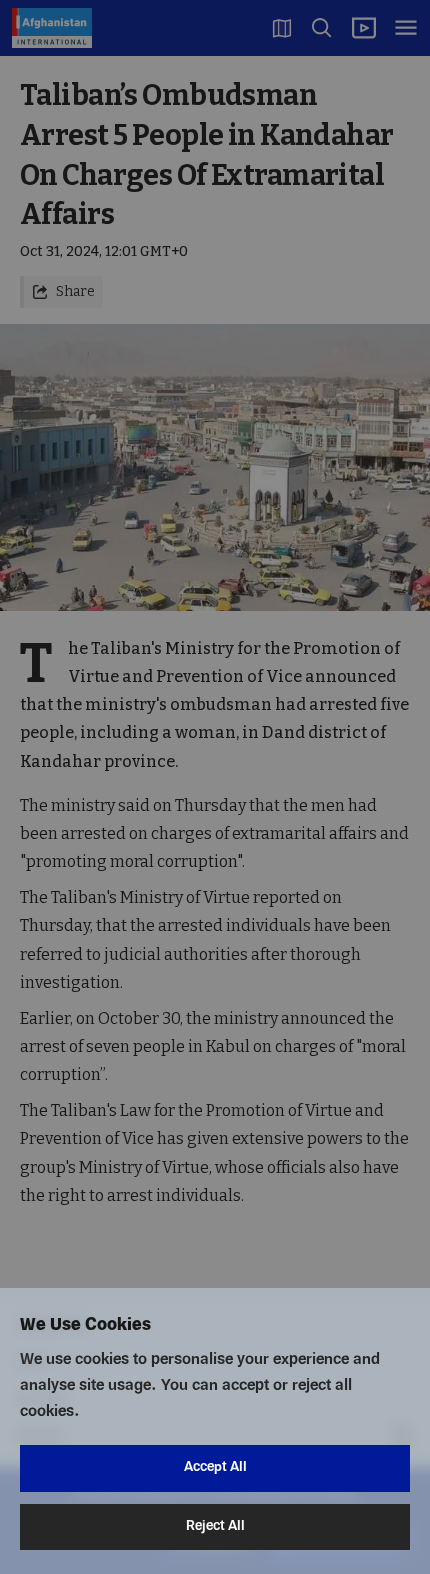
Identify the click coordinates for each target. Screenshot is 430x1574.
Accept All (215, 1467)
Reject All (215, 1526)
